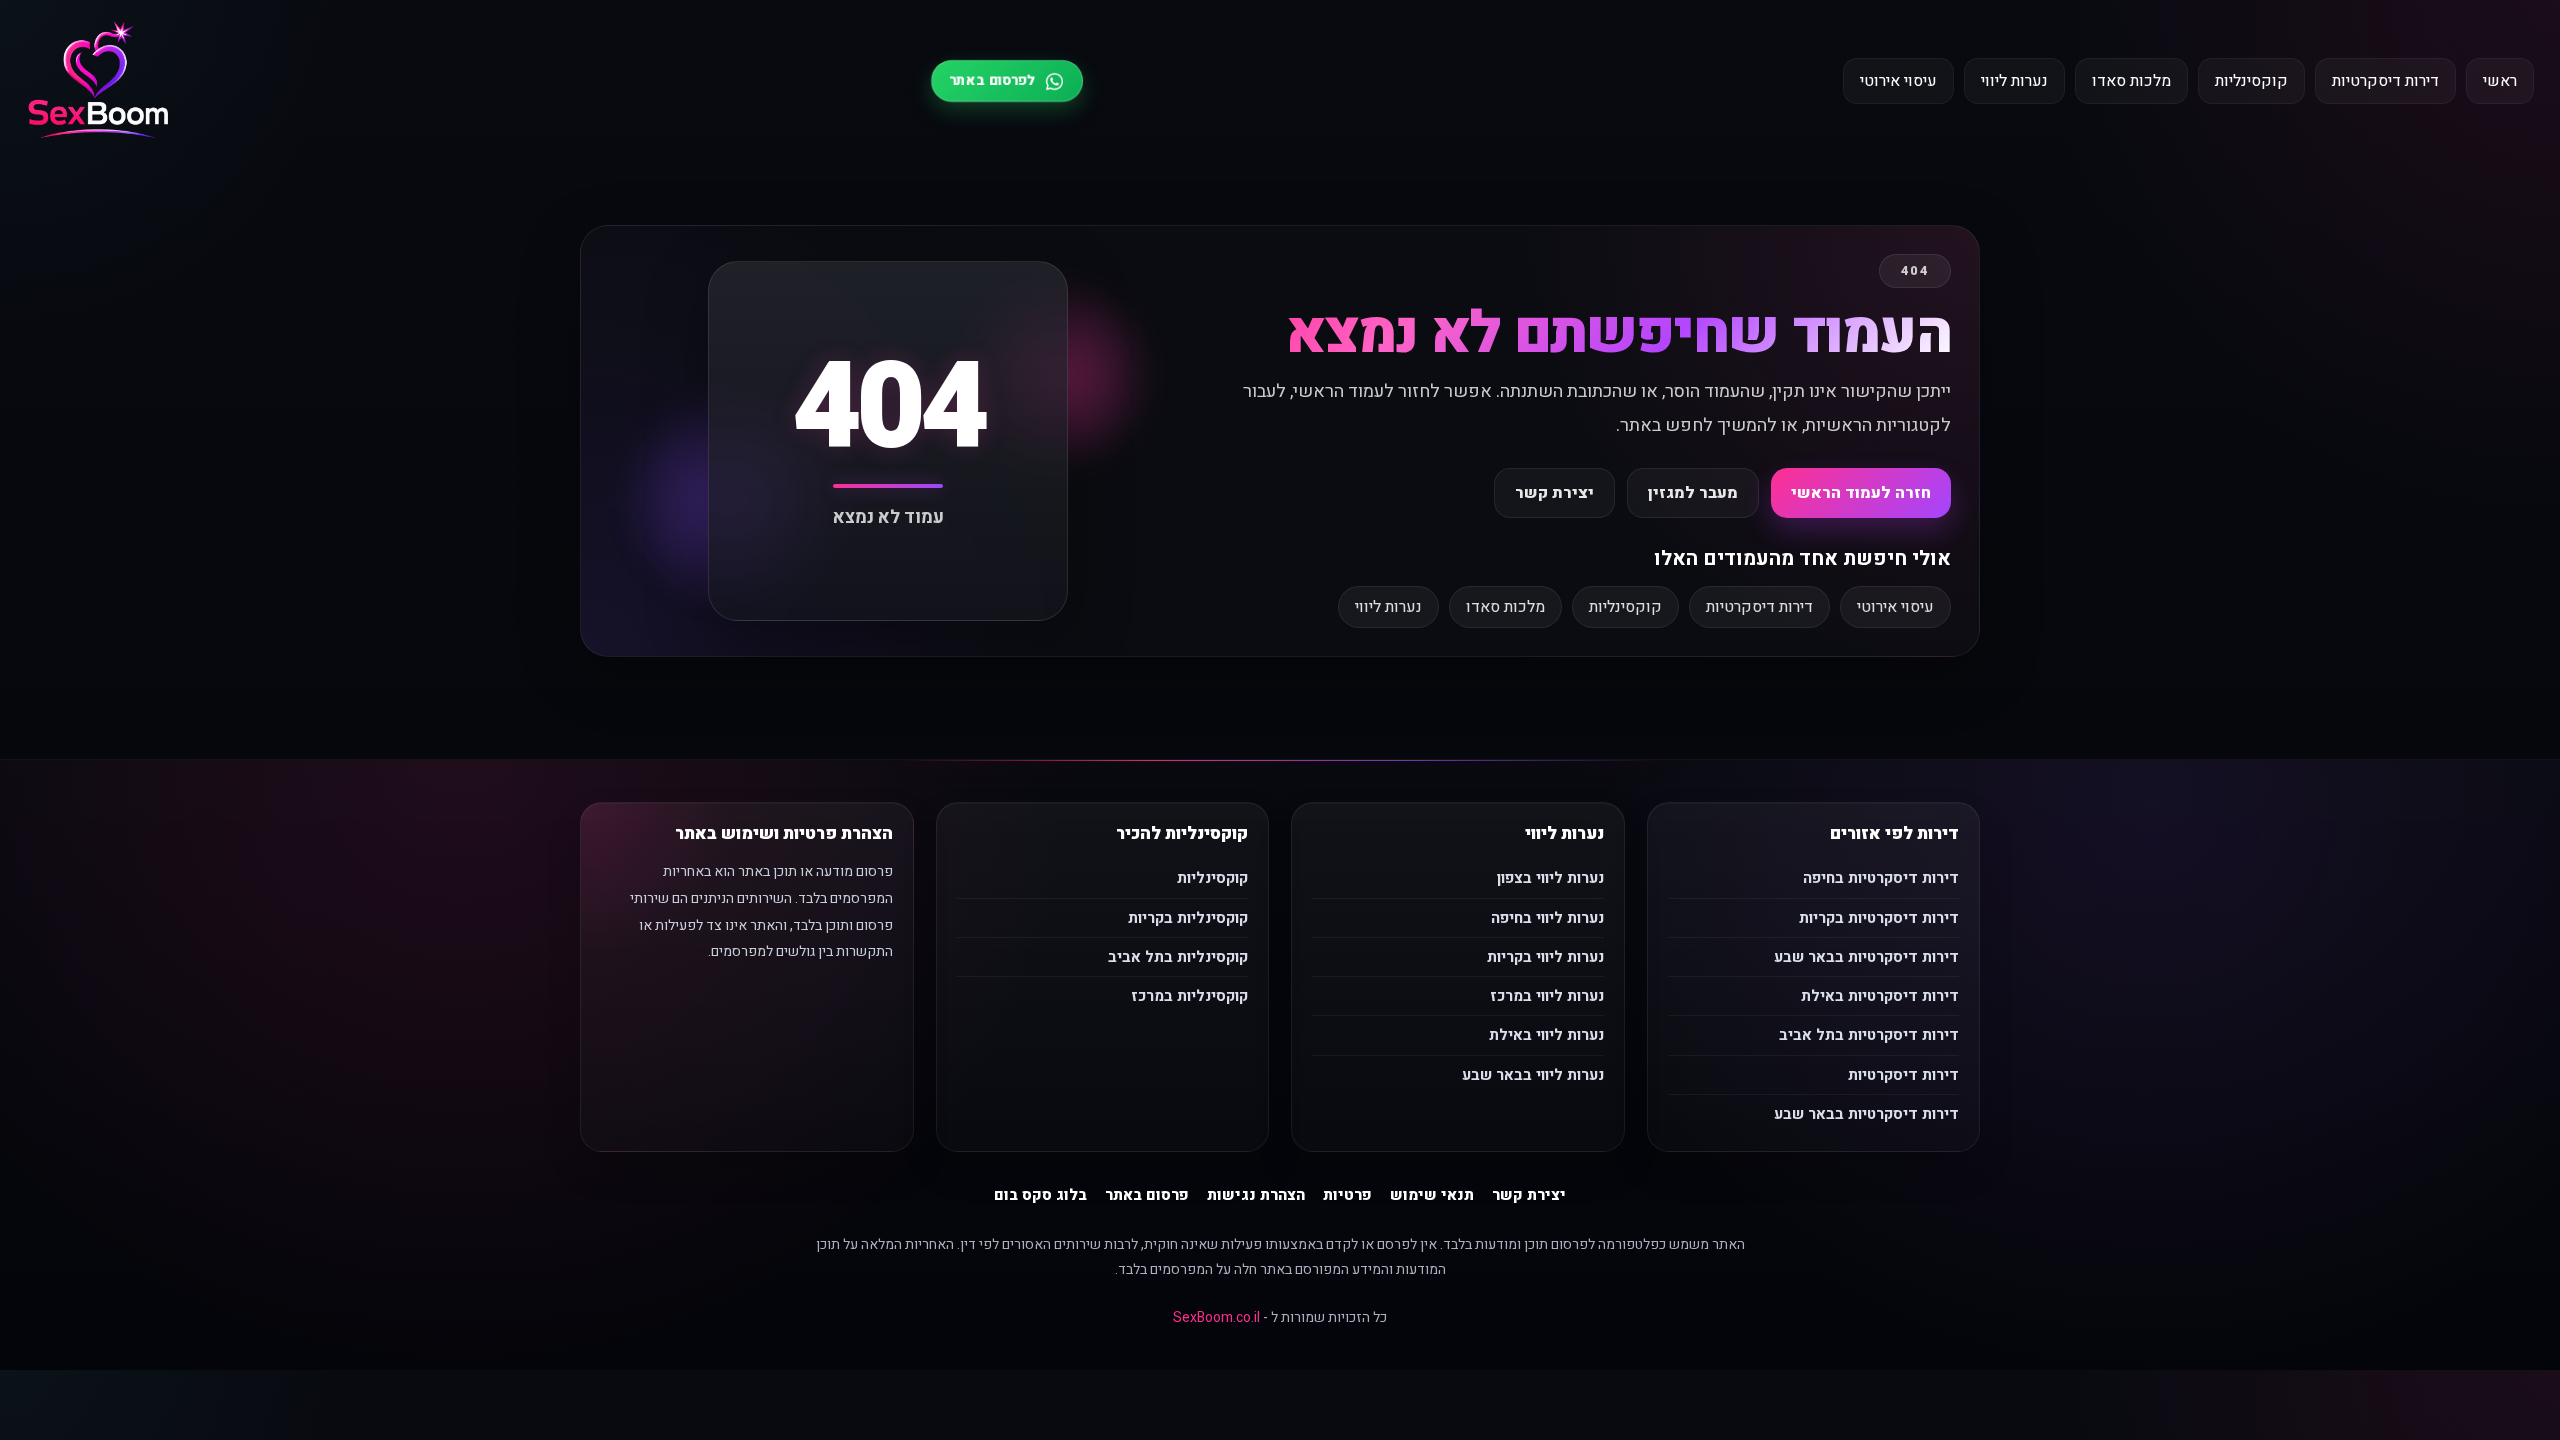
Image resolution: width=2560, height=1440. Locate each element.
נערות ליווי (2014, 81)
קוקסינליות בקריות (1188, 918)
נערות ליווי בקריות (1545, 957)
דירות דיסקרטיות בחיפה (1881, 878)
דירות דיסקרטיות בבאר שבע (1866, 957)
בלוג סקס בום (1040, 1195)
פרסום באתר (1147, 1195)
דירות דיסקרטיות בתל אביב (1869, 1035)
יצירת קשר (1554, 493)
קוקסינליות (2251, 81)
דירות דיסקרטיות (2385, 81)
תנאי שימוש (1432, 1195)
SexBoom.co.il (1216, 1317)
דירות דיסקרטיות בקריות (1879, 918)
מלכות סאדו (2131, 81)
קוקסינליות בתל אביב (1178, 957)
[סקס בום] (98, 81)
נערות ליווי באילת (1546, 1035)
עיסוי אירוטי (1898, 81)
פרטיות (1347, 1195)
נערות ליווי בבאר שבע (1533, 1075)
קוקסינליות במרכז (1189, 996)
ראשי (2500, 81)
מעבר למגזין (1693, 493)
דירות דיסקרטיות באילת (1880, 996)
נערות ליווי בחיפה (1547, 918)
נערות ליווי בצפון (1550, 878)
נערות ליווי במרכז (1547, 996)
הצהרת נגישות (1256, 1195)
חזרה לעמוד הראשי (1861, 493)
